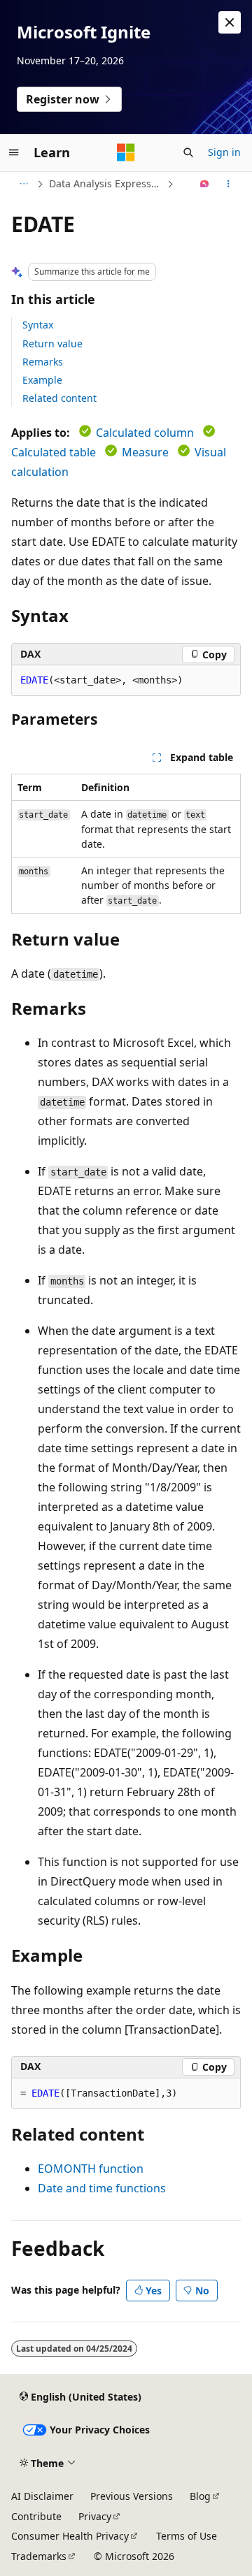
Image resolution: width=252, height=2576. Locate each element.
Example (42, 380)
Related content (59, 398)
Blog (200, 2496)
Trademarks (39, 2556)
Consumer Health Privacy (70, 2536)
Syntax (38, 325)
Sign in (224, 152)
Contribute (36, 2516)
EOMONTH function (91, 2169)
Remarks (43, 362)
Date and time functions (102, 2188)
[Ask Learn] (205, 184)
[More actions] (229, 184)
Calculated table (54, 452)
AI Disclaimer (42, 2496)
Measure (145, 452)
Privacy (95, 2516)
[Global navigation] (14, 152)
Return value (52, 343)
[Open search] (188, 152)
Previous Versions (132, 2496)
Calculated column (145, 433)
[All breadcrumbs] (23, 184)
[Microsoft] (126, 152)
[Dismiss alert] (230, 22)
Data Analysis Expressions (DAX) (106, 183)
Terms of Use (187, 2536)
